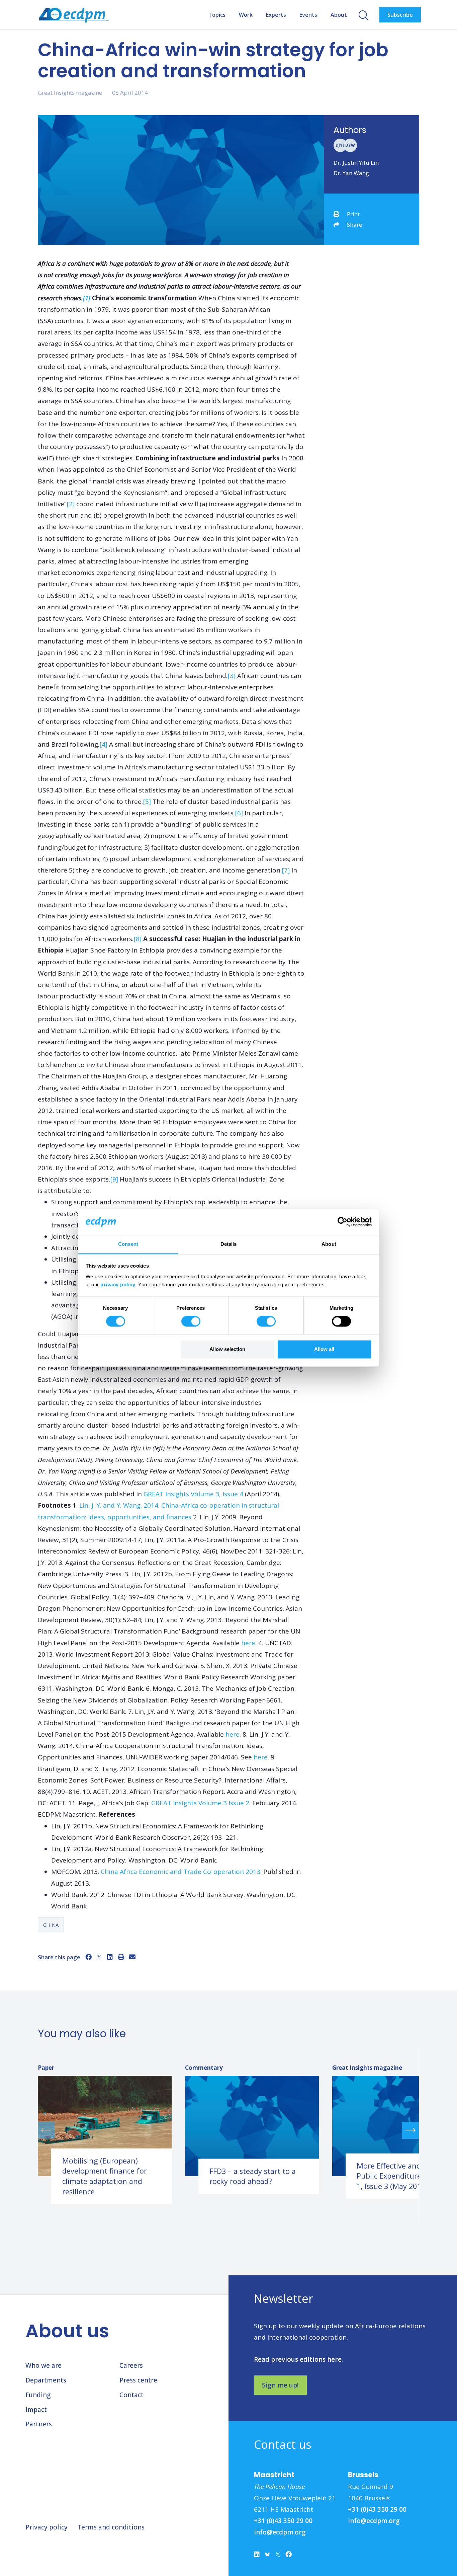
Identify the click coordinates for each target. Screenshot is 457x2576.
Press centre (138, 2380)
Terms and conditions (111, 2527)
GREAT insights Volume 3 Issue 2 (200, 1803)
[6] (239, 813)
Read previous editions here (298, 2359)
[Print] (121, 1957)
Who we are (43, 2365)
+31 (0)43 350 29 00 (283, 2521)
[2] (71, 504)
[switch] (191, 1321)
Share (354, 224)
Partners (39, 2424)
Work (246, 15)
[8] (138, 939)
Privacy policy (47, 2527)
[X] (99, 1957)
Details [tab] (229, 1244)
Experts (276, 15)
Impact (36, 2410)
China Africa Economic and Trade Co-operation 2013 (180, 1872)
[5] (147, 802)
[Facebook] (88, 1957)
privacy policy (118, 1284)
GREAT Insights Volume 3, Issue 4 (193, 1494)
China (51, 1925)
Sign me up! (280, 2385)
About (339, 15)
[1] (87, 298)
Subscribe (400, 15)
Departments (46, 2380)
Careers (131, 2365)
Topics (217, 15)
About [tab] (329, 1244)
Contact (131, 2395)
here (248, 1643)
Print (353, 214)
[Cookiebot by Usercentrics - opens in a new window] (342, 1222)
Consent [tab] (128, 1244)
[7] (286, 870)
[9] (114, 1179)
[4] (103, 744)
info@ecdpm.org (280, 2532)
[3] (232, 676)
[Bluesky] (267, 2556)
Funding (38, 2395)
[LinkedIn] (110, 1957)
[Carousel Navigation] (228, 2130)
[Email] (132, 1957)
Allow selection (227, 1349)
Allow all (324, 1349)
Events (308, 15)
